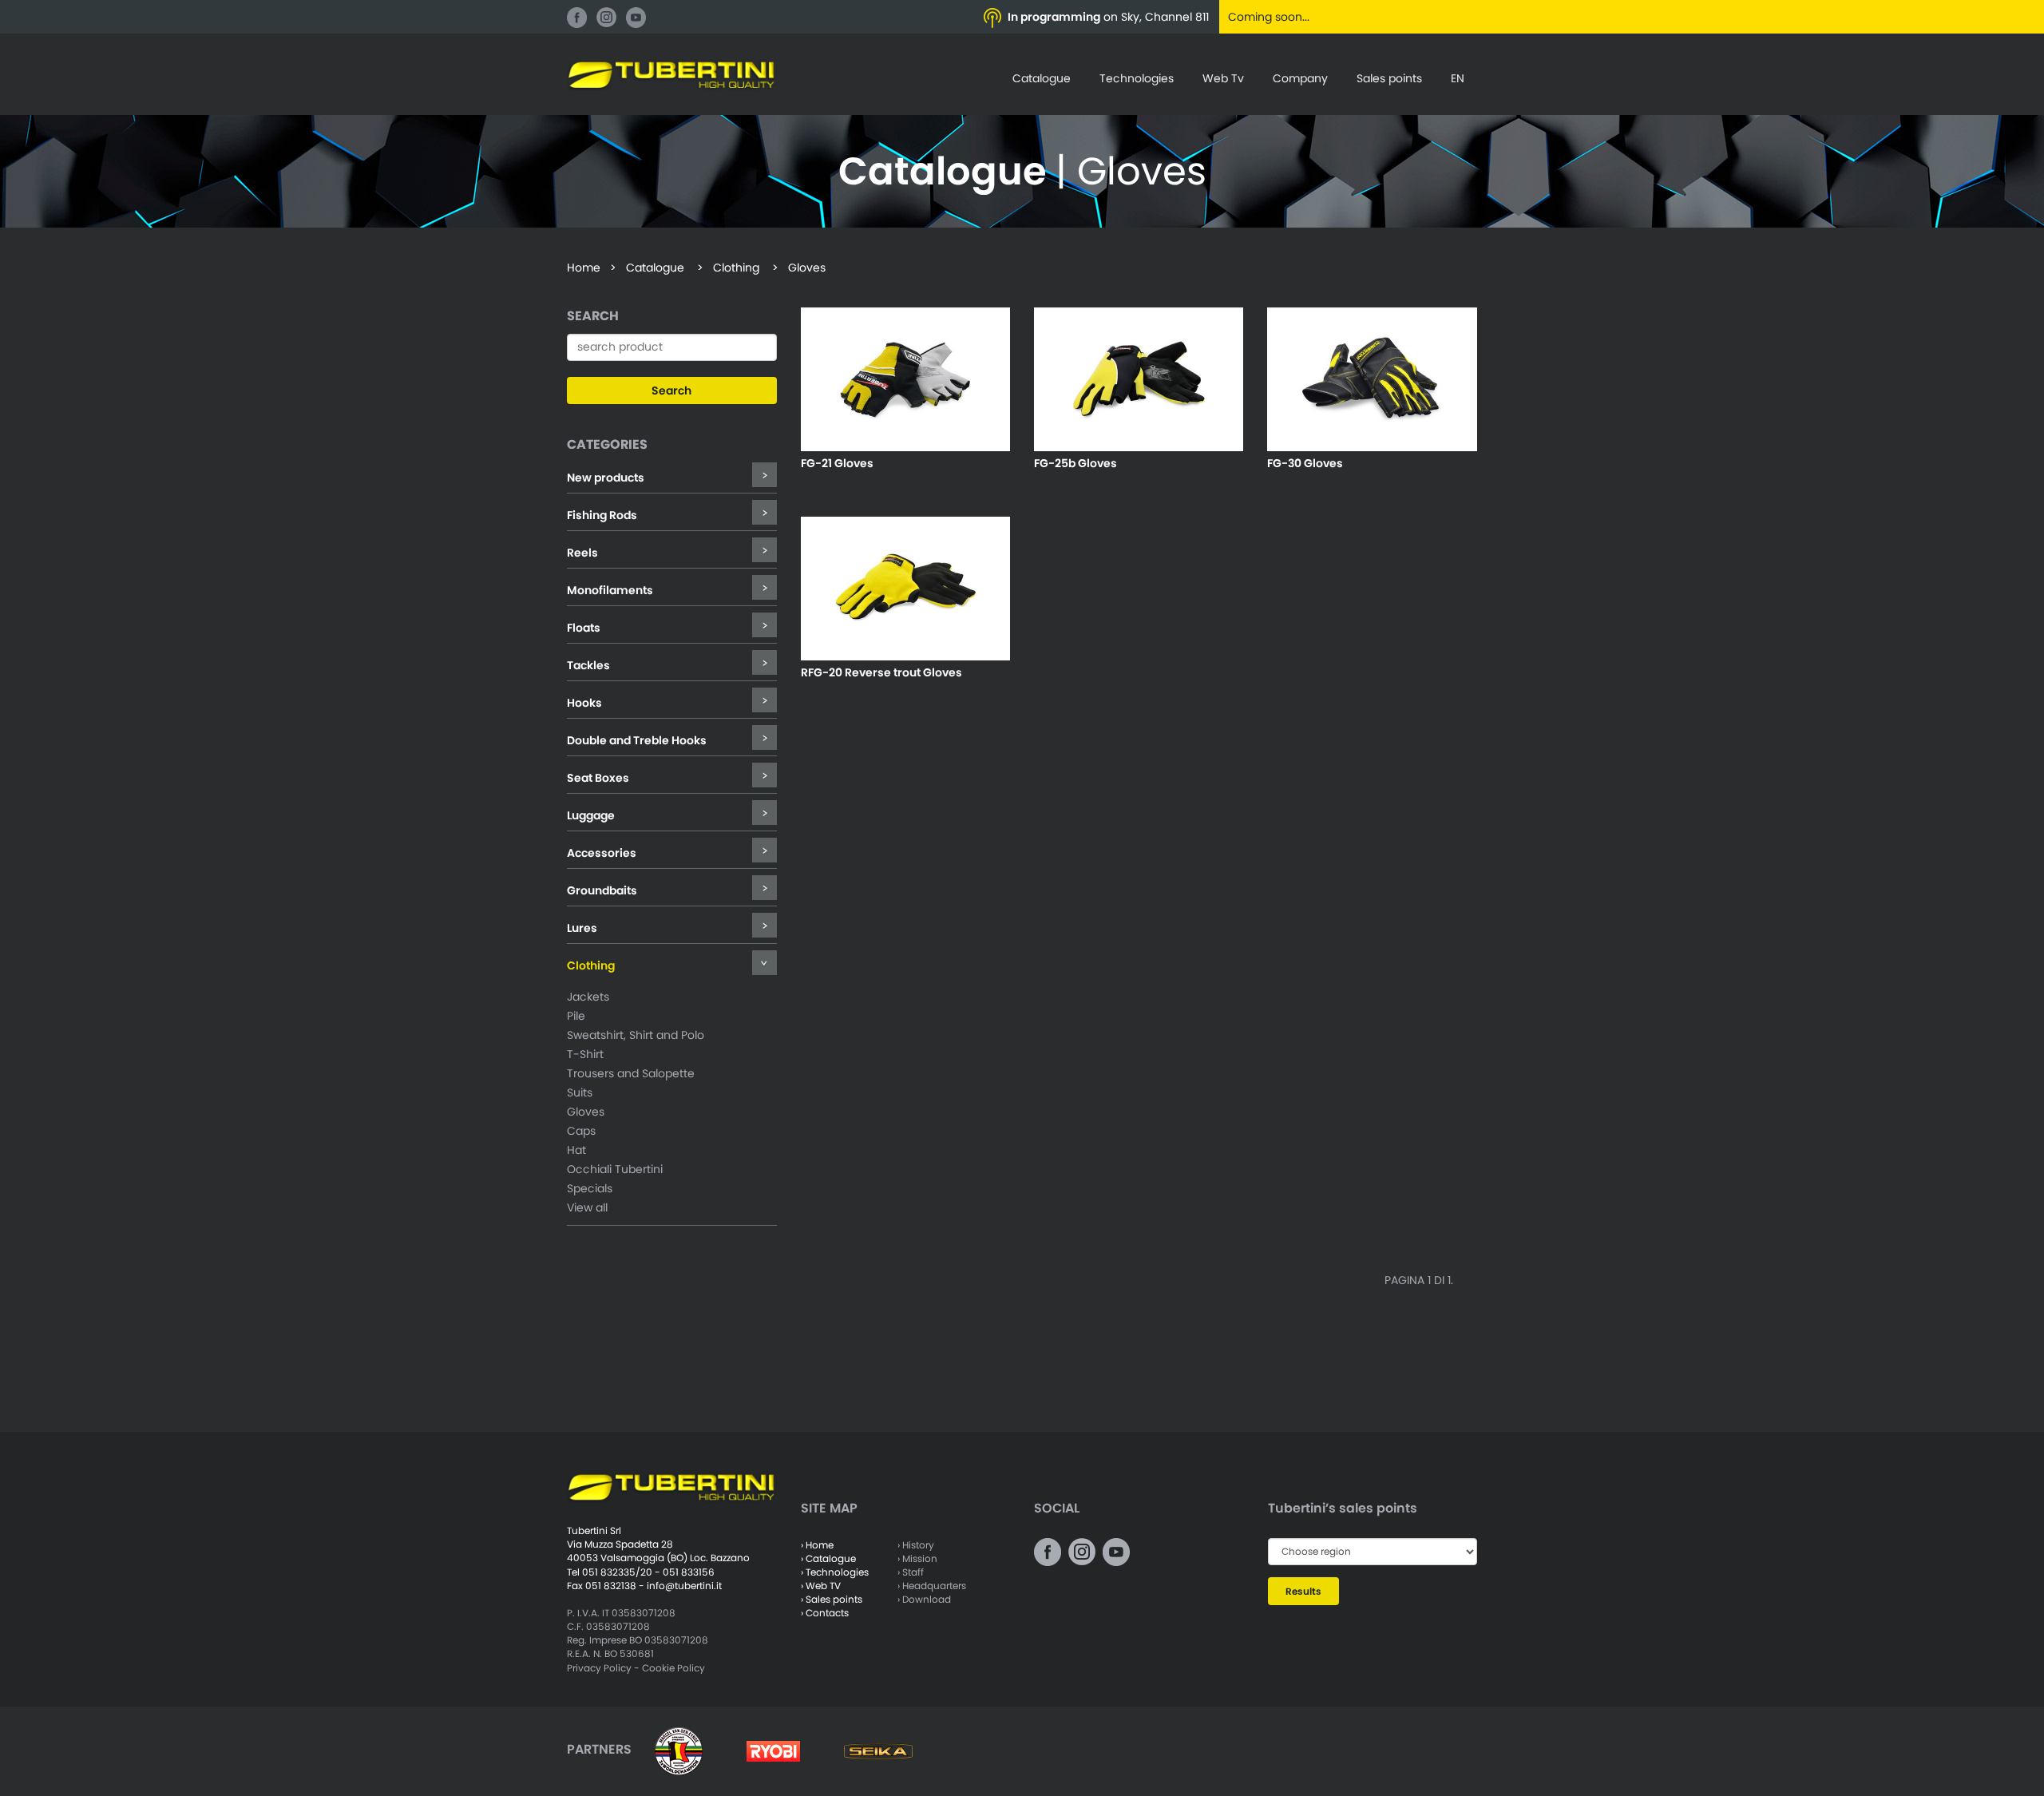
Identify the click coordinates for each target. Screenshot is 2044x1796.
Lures (582, 928)
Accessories (602, 853)
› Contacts (825, 1613)
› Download (924, 1599)
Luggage (591, 815)
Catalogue (1042, 78)
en (1458, 78)
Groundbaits (602, 890)
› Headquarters (932, 1586)
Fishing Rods (602, 515)
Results (1303, 1591)
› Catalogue (828, 1558)
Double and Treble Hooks (637, 740)
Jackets (588, 997)
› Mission (917, 1558)
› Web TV (821, 1586)
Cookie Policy (673, 1668)
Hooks (584, 703)
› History (916, 1545)
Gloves (586, 1112)
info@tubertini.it (684, 1586)
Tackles (588, 665)
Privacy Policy (599, 1668)
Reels (582, 553)
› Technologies (835, 1572)
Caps (581, 1131)
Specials (590, 1188)
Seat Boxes (598, 778)
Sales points (1389, 78)
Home (584, 268)
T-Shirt (585, 1054)
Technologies (1137, 78)
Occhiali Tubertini (615, 1169)
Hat (576, 1150)
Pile (576, 1016)
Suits (580, 1092)
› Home (817, 1545)
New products (606, 478)
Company (1300, 78)
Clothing (591, 965)
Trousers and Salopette (631, 1073)
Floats (584, 628)
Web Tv (1223, 78)
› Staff (911, 1572)
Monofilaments (610, 590)
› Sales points (832, 1599)
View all (587, 1207)
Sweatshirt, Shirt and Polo (636, 1035)
